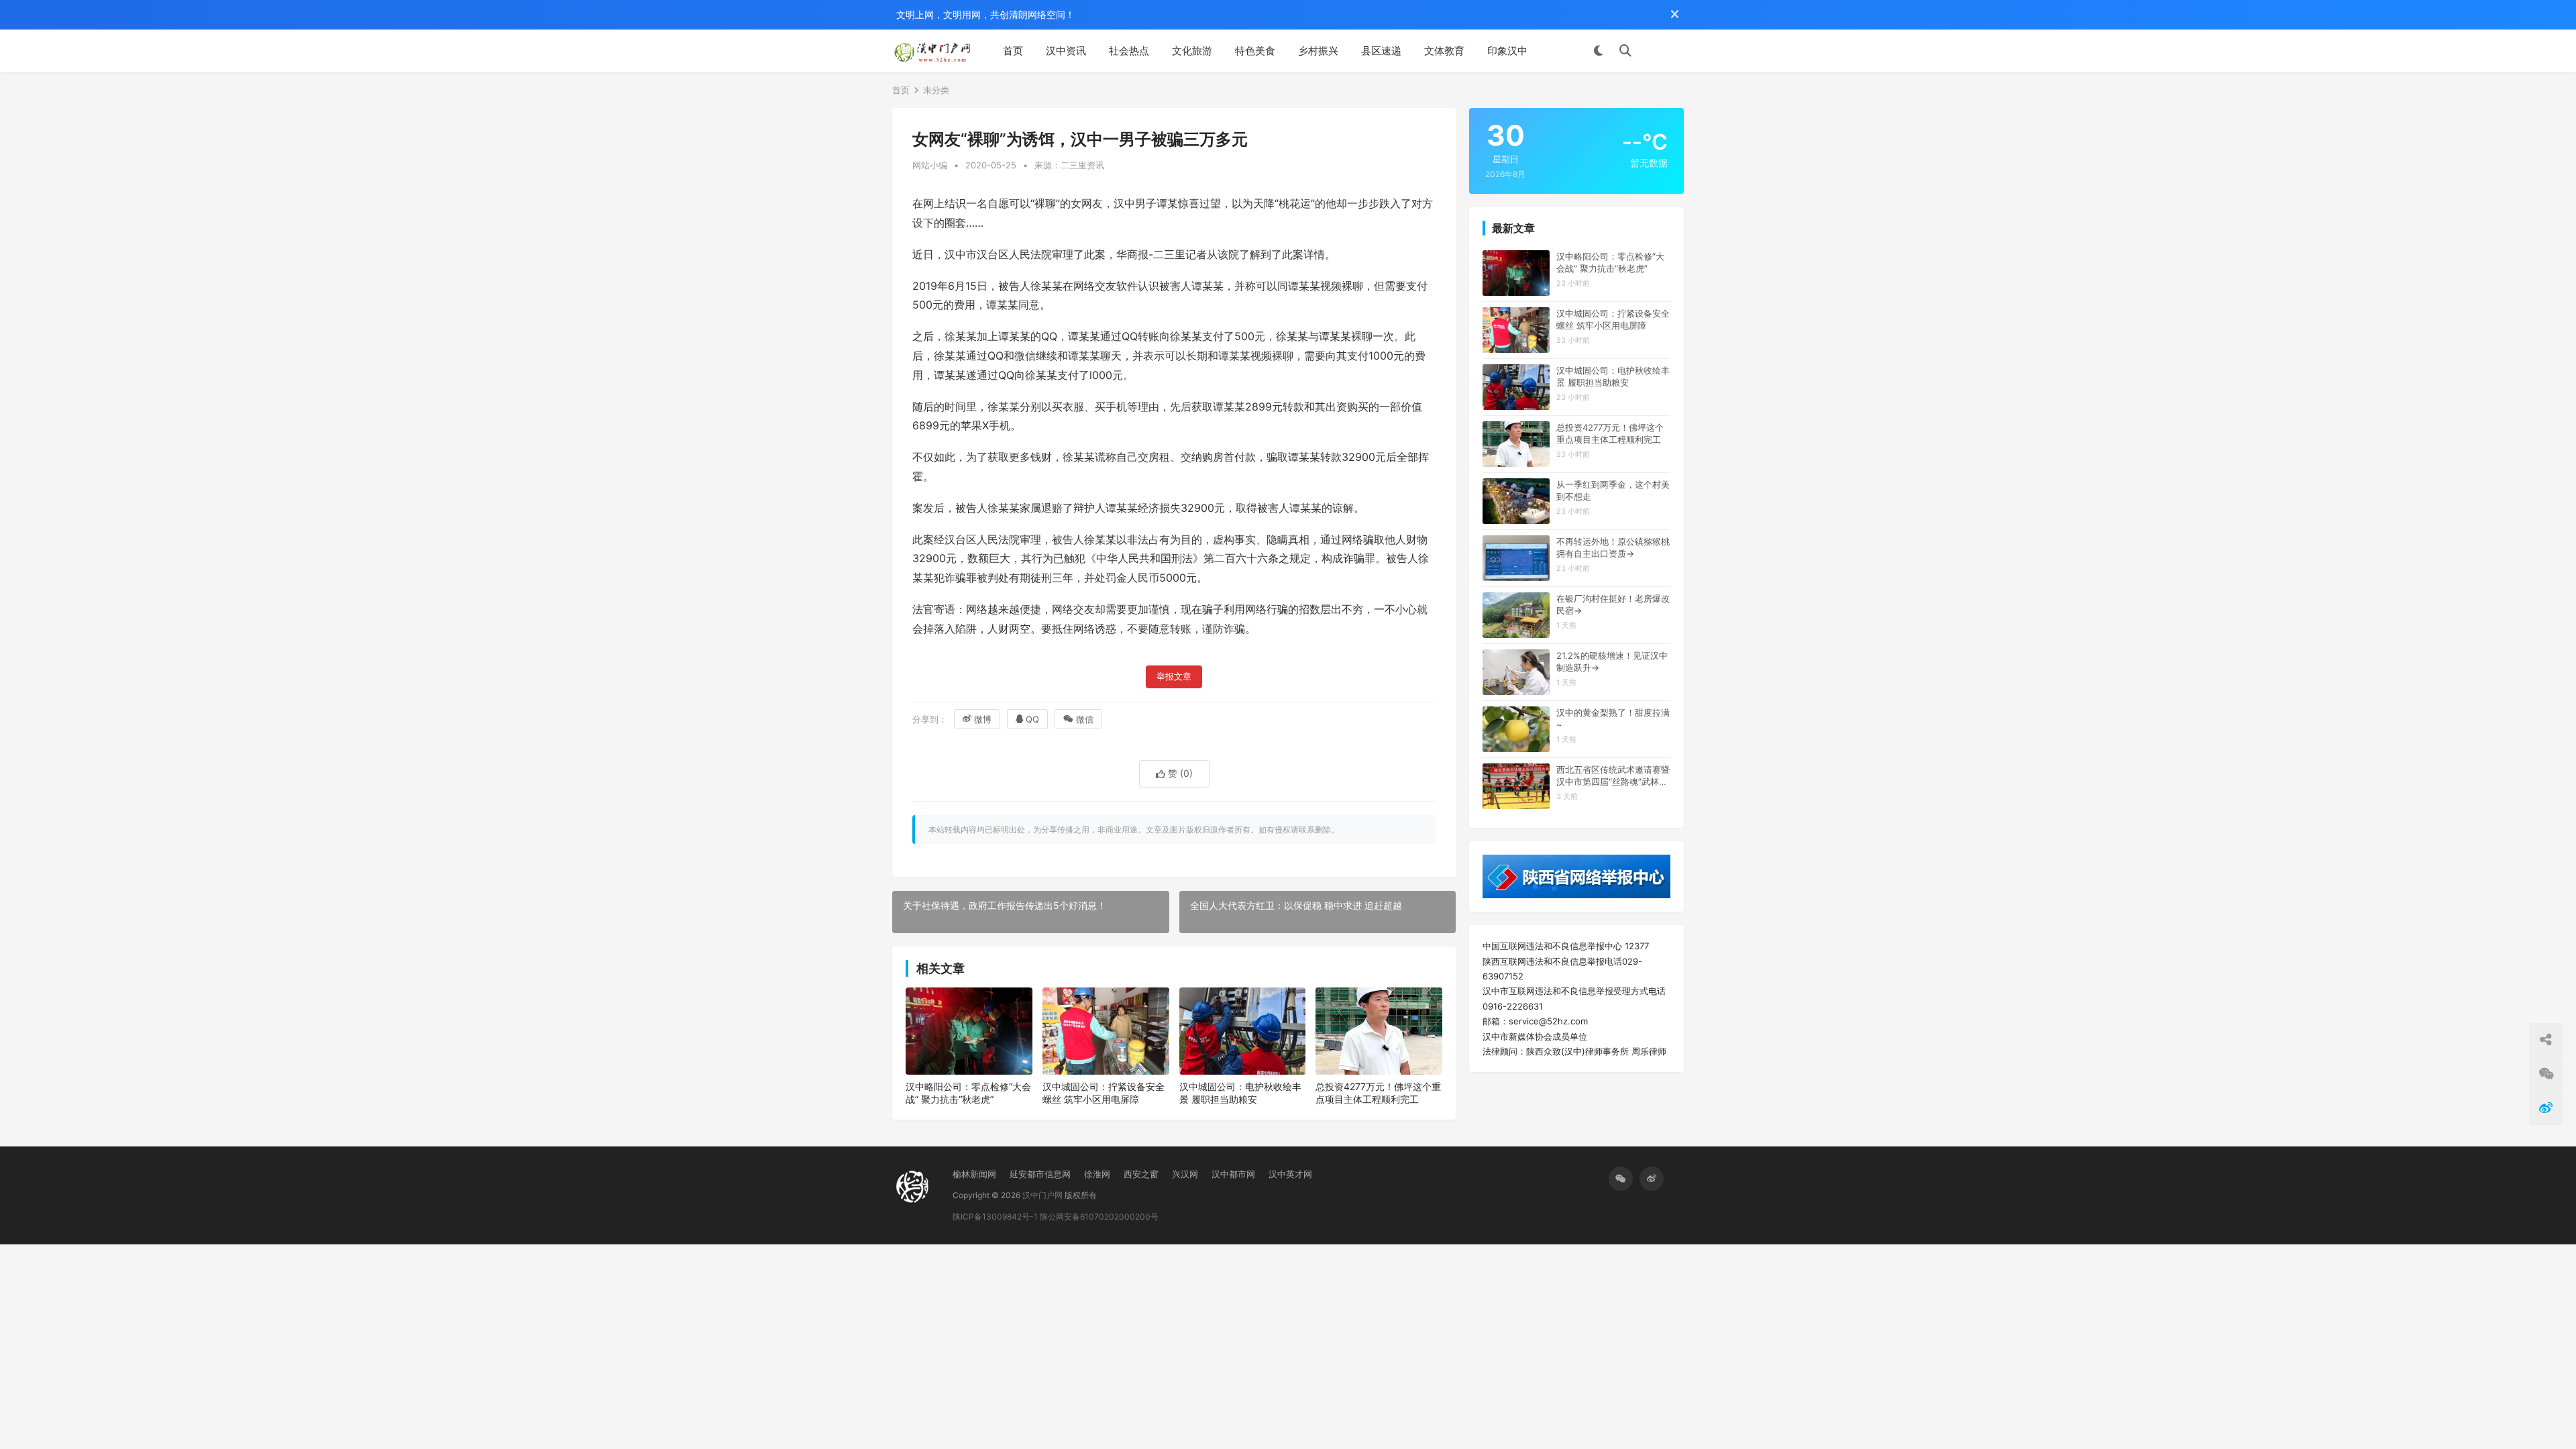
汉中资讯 (1066, 51)
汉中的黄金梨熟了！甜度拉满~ (1613, 718)
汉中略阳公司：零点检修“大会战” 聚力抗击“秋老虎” (968, 1093)
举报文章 (1174, 677)
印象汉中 (1507, 51)
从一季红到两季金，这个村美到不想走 (1613, 490)
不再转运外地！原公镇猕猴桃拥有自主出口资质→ (1613, 547)
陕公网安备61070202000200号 (1099, 1217)
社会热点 (1129, 51)
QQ (1032, 719)
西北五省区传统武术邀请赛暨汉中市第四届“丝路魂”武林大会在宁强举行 (1613, 776)
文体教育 (1444, 51)
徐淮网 (1097, 1174)
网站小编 (930, 165)
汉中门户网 (1042, 1195)
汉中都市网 (1233, 1174)
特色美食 (1255, 51)
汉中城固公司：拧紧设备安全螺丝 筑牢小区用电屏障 (1104, 1093)
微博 (983, 719)
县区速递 (1381, 51)
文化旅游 (1192, 51)
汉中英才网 (1290, 1174)
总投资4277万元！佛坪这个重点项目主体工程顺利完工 (1378, 1093)
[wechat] (1621, 1179)
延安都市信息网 (1040, 1174)
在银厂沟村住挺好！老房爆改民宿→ (1613, 604)
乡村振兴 (1318, 51)
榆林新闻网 (974, 1174)
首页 (1013, 51)
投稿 (1664, 51)
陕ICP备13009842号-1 (995, 1217)
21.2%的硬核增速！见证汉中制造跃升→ (1612, 661)
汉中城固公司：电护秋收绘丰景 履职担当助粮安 (1240, 1093)
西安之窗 (1141, 1174)
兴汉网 (1185, 1174)
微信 (1085, 719)
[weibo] (1652, 1179)
